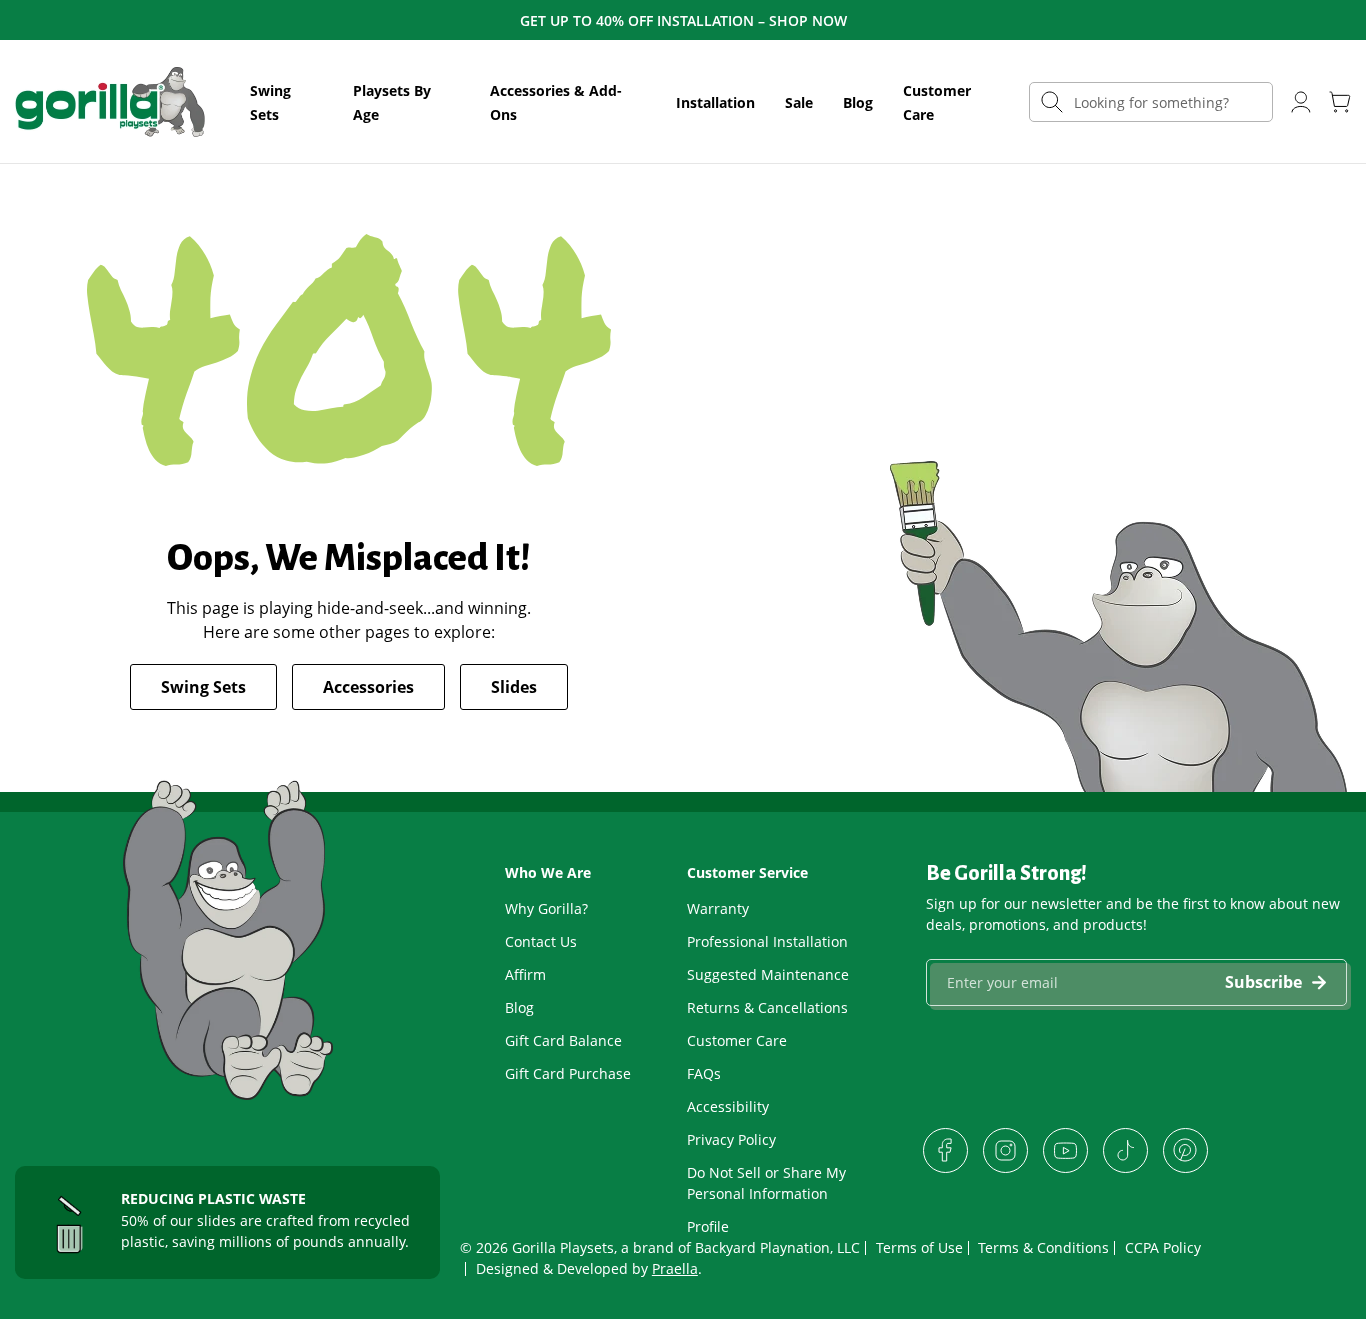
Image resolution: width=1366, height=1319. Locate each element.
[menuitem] (286, 102)
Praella (675, 1268)
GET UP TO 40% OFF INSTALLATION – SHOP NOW (683, 20)
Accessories (368, 687)
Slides (514, 687)
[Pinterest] (1185, 1150)
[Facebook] (945, 1150)
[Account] (1301, 102)
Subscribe (1263, 982)
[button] (715, 102)
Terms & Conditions (1043, 1247)
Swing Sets (203, 687)
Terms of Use (919, 1247)
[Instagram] (1005, 1150)
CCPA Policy (1163, 1247)
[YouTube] (1065, 1150)
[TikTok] (1125, 1150)
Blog (858, 102)
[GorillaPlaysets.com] (110, 102)
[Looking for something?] (1052, 101)
